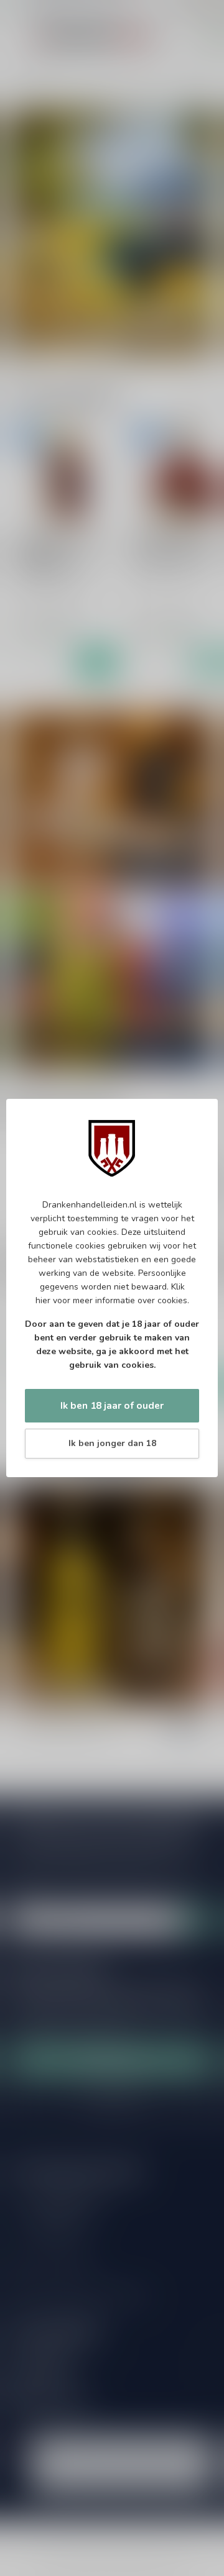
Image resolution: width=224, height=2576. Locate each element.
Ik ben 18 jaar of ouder (112, 1405)
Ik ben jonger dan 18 (112, 1443)
